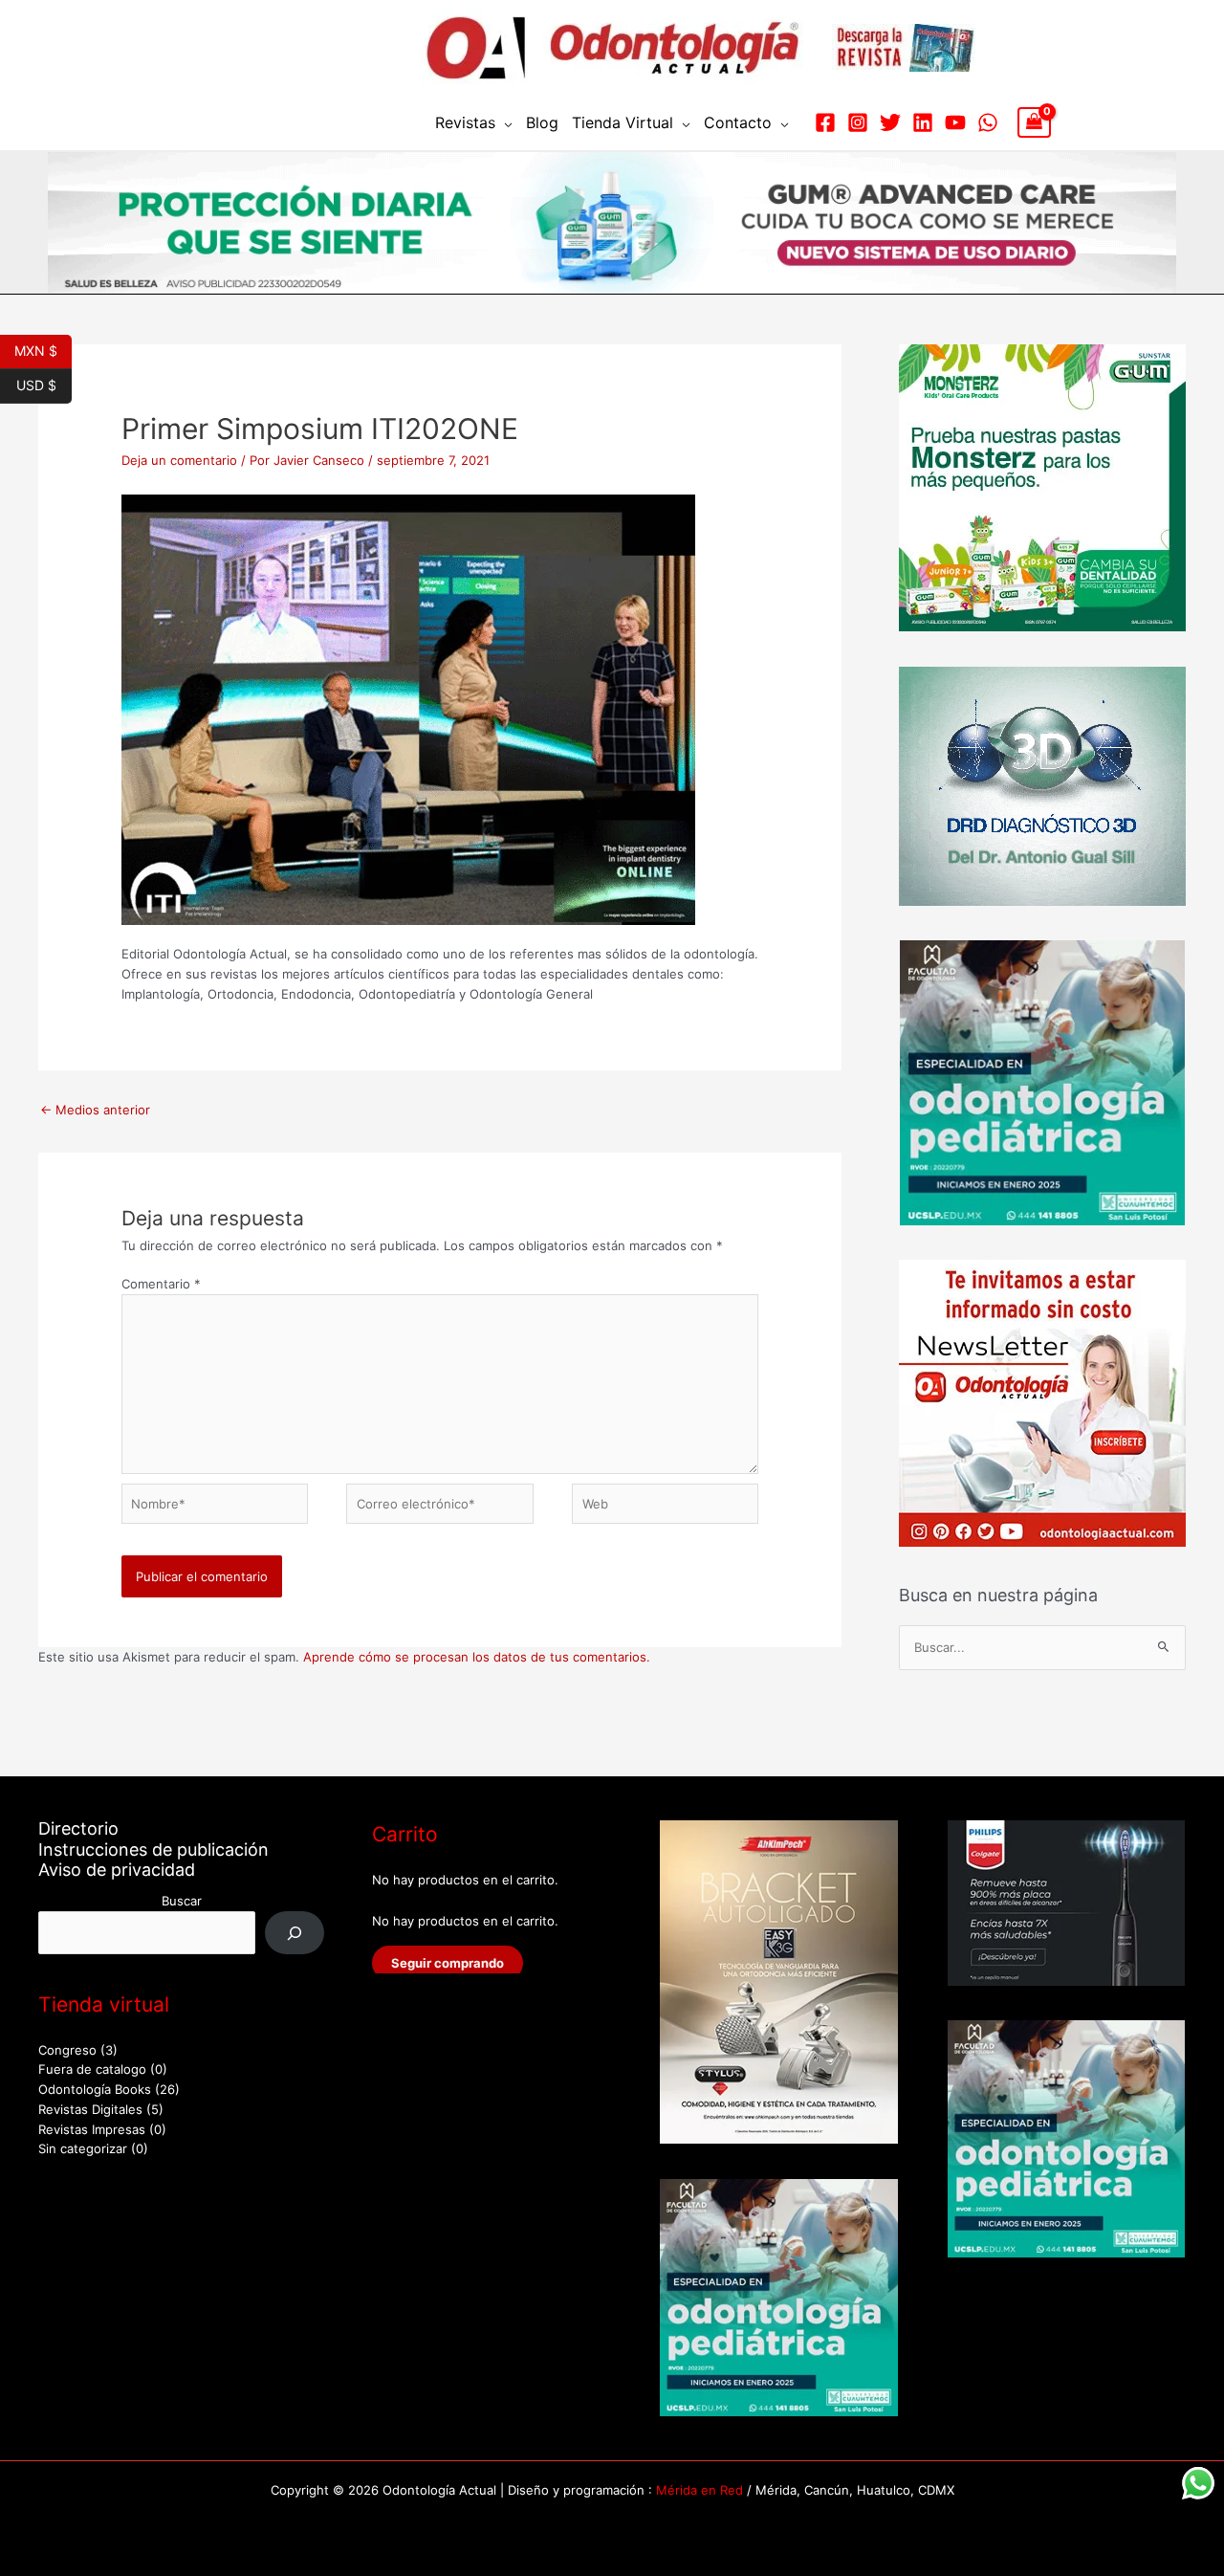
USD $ (44, 384)
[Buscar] (295, 1933)
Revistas (465, 122)
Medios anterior (95, 1110)
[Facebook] (825, 122)
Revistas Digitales (90, 2109)
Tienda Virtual (623, 122)
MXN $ (43, 349)
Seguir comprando (448, 1963)
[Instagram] (858, 122)
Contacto (738, 122)
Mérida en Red (699, 2490)
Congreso (67, 2050)
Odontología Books (95, 2089)
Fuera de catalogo (92, 2069)
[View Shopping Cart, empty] (1034, 122)
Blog (542, 122)
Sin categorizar (83, 2148)
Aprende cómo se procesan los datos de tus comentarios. (477, 1657)
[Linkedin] (923, 122)
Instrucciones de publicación (153, 1849)
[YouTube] (955, 122)
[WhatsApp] (988, 122)
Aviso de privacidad (117, 1870)
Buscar (182, 1901)
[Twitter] (890, 122)
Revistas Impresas (92, 2129)
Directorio (78, 1828)
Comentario (161, 1284)
